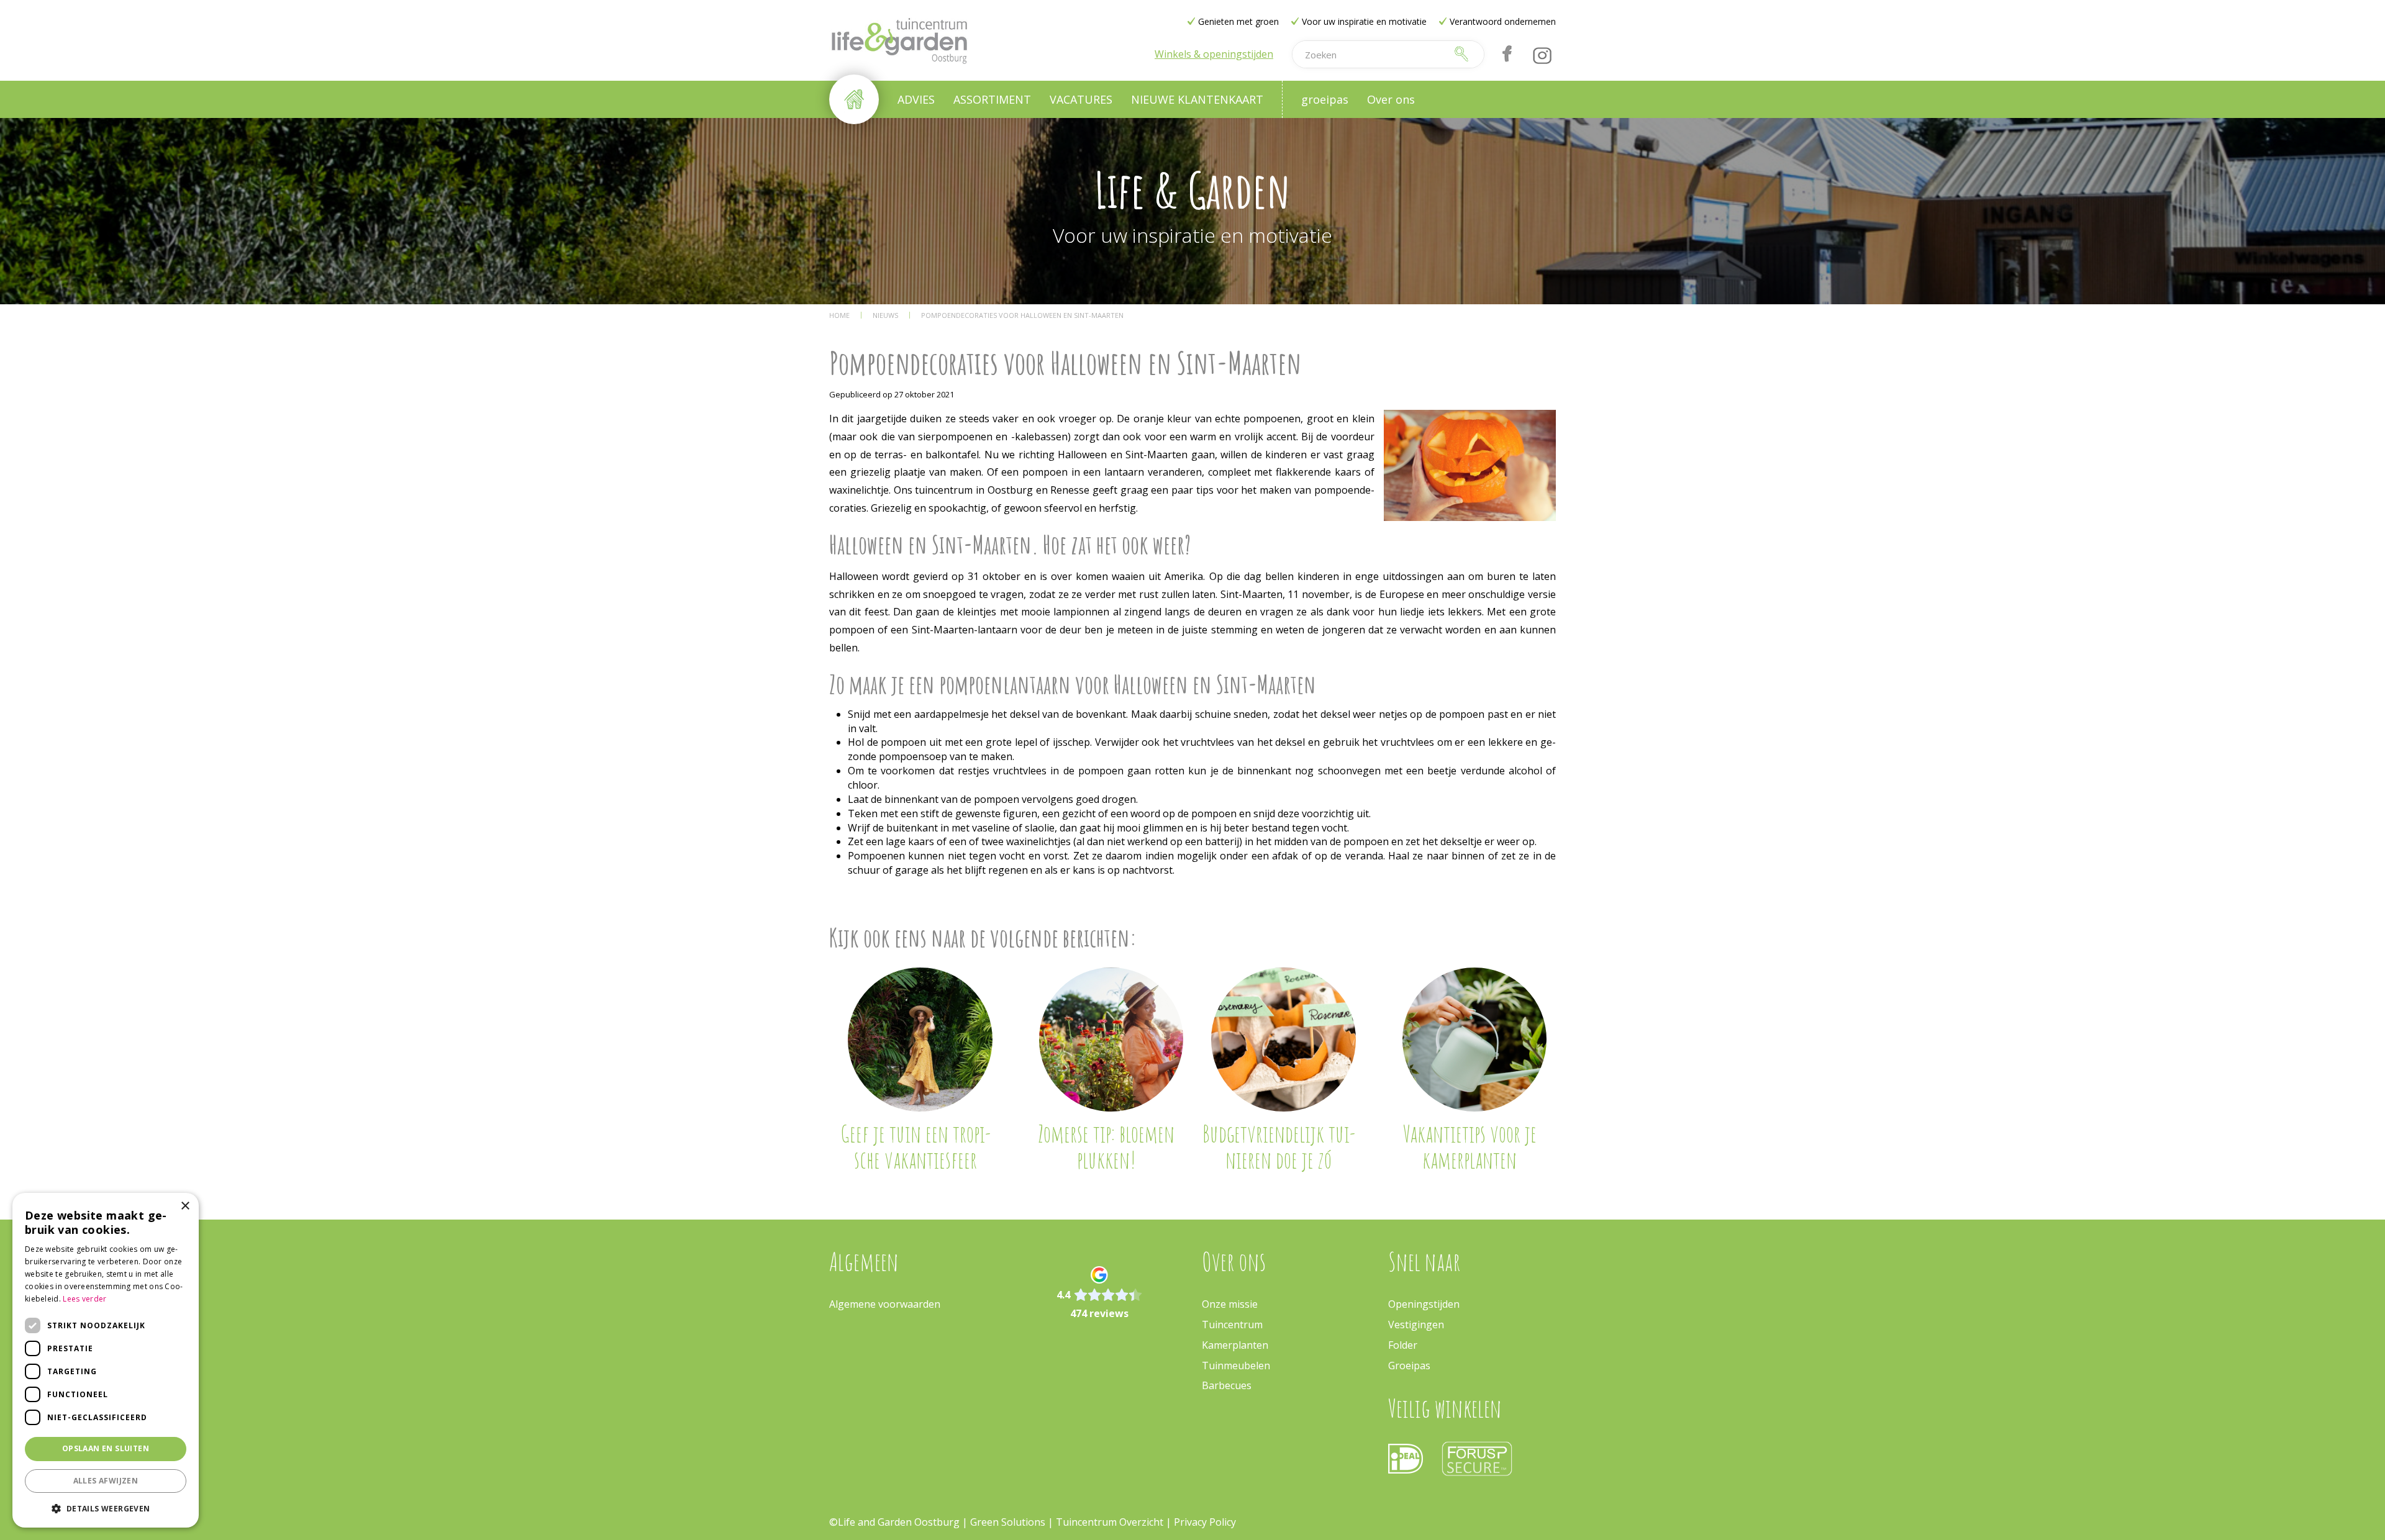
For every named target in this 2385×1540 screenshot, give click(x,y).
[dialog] (106, 1360)
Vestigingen (1416, 1325)
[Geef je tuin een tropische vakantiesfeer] (920, 1040)
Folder (1403, 1345)
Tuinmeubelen (1236, 1366)
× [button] (185, 1206)
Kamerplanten (1235, 1345)
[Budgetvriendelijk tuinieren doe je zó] (1283, 1040)
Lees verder (84, 1299)
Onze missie (1230, 1304)
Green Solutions (1008, 1522)
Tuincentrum (1232, 1325)
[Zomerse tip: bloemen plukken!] (1111, 1040)
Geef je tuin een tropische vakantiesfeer (915, 1146)
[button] (106, 1508)
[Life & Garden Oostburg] (899, 40)
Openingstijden (1424, 1304)
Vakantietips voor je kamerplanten (1470, 1146)
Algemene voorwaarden (885, 1304)
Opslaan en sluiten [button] (106, 1448)
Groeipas (1409, 1366)
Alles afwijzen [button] (106, 1481)
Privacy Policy (1205, 1522)
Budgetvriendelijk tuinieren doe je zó (1279, 1146)
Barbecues (1227, 1385)
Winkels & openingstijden (1214, 54)
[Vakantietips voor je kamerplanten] (1475, 1040)
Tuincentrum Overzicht (1110, 1522)
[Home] (854, 99)
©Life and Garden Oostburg (894, 1522)
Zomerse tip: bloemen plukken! (1106, 1146)
